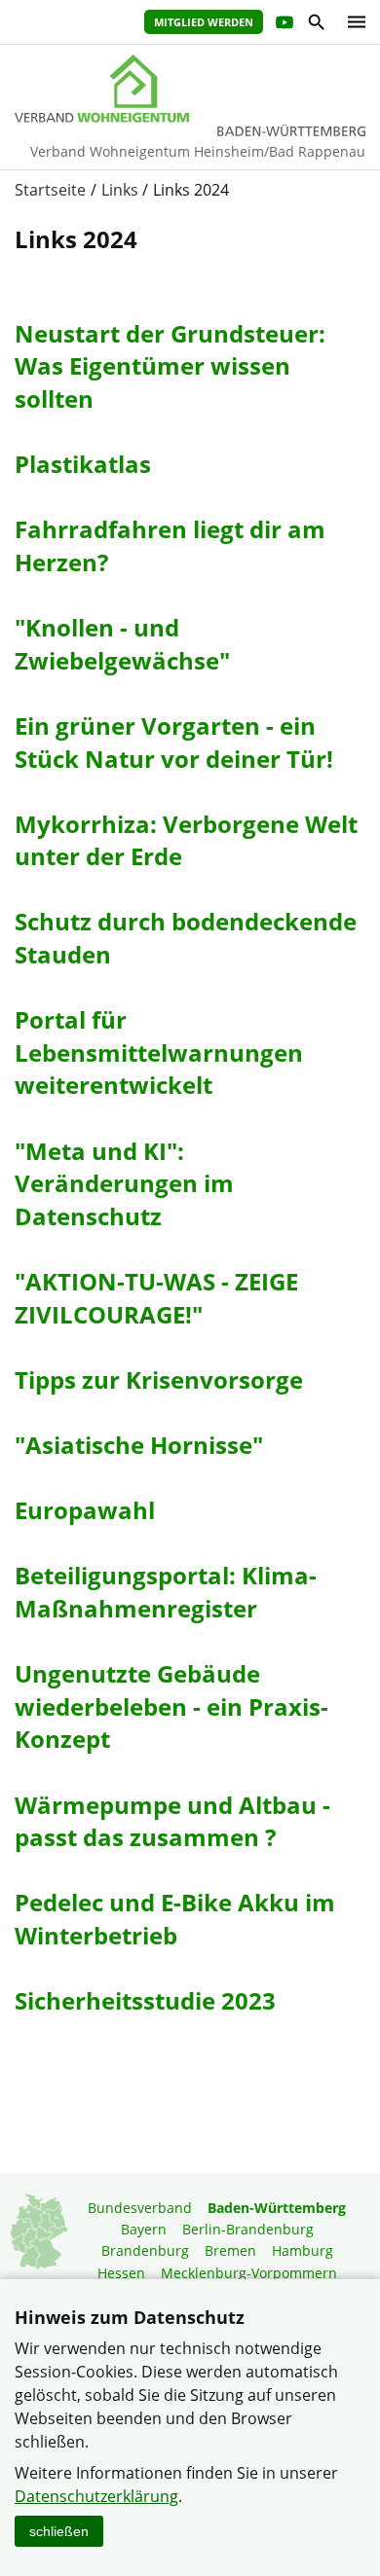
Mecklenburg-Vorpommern (249, 2273)
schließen (59, 2531)
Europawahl (85, 1510)
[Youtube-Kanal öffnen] (283, 25)
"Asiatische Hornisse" (139, 1445)
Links (120, 190)
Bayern (144, 2229)
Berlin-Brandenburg (248, 2229)
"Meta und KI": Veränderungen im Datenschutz (124, 1183)
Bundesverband (140, 2208)
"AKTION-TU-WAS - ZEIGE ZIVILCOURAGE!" (156, 1298)
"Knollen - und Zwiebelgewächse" (122, 644)
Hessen (121, 2273)
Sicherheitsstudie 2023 (145, 2000)
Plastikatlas (83, 464)
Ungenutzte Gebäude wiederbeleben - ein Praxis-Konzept (171, 1706)
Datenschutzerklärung (96, 2496)
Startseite (50, 190)
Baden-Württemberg (277, 2208)
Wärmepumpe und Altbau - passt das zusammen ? (172, 1821)
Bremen (230, 2250)
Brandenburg (145, 2250)
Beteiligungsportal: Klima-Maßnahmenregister (166, 1592)
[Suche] (315, 25)
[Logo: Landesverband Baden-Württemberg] (190, 89)
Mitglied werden (204, 22)
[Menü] (352, 22)
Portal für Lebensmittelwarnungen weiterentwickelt (159, 1052)
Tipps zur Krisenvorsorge (159, 1379)
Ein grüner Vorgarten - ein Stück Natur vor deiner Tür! (174, 742)
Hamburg (303, 2250)
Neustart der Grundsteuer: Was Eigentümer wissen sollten (170, 366)
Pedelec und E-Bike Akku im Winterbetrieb (175, 1919)
